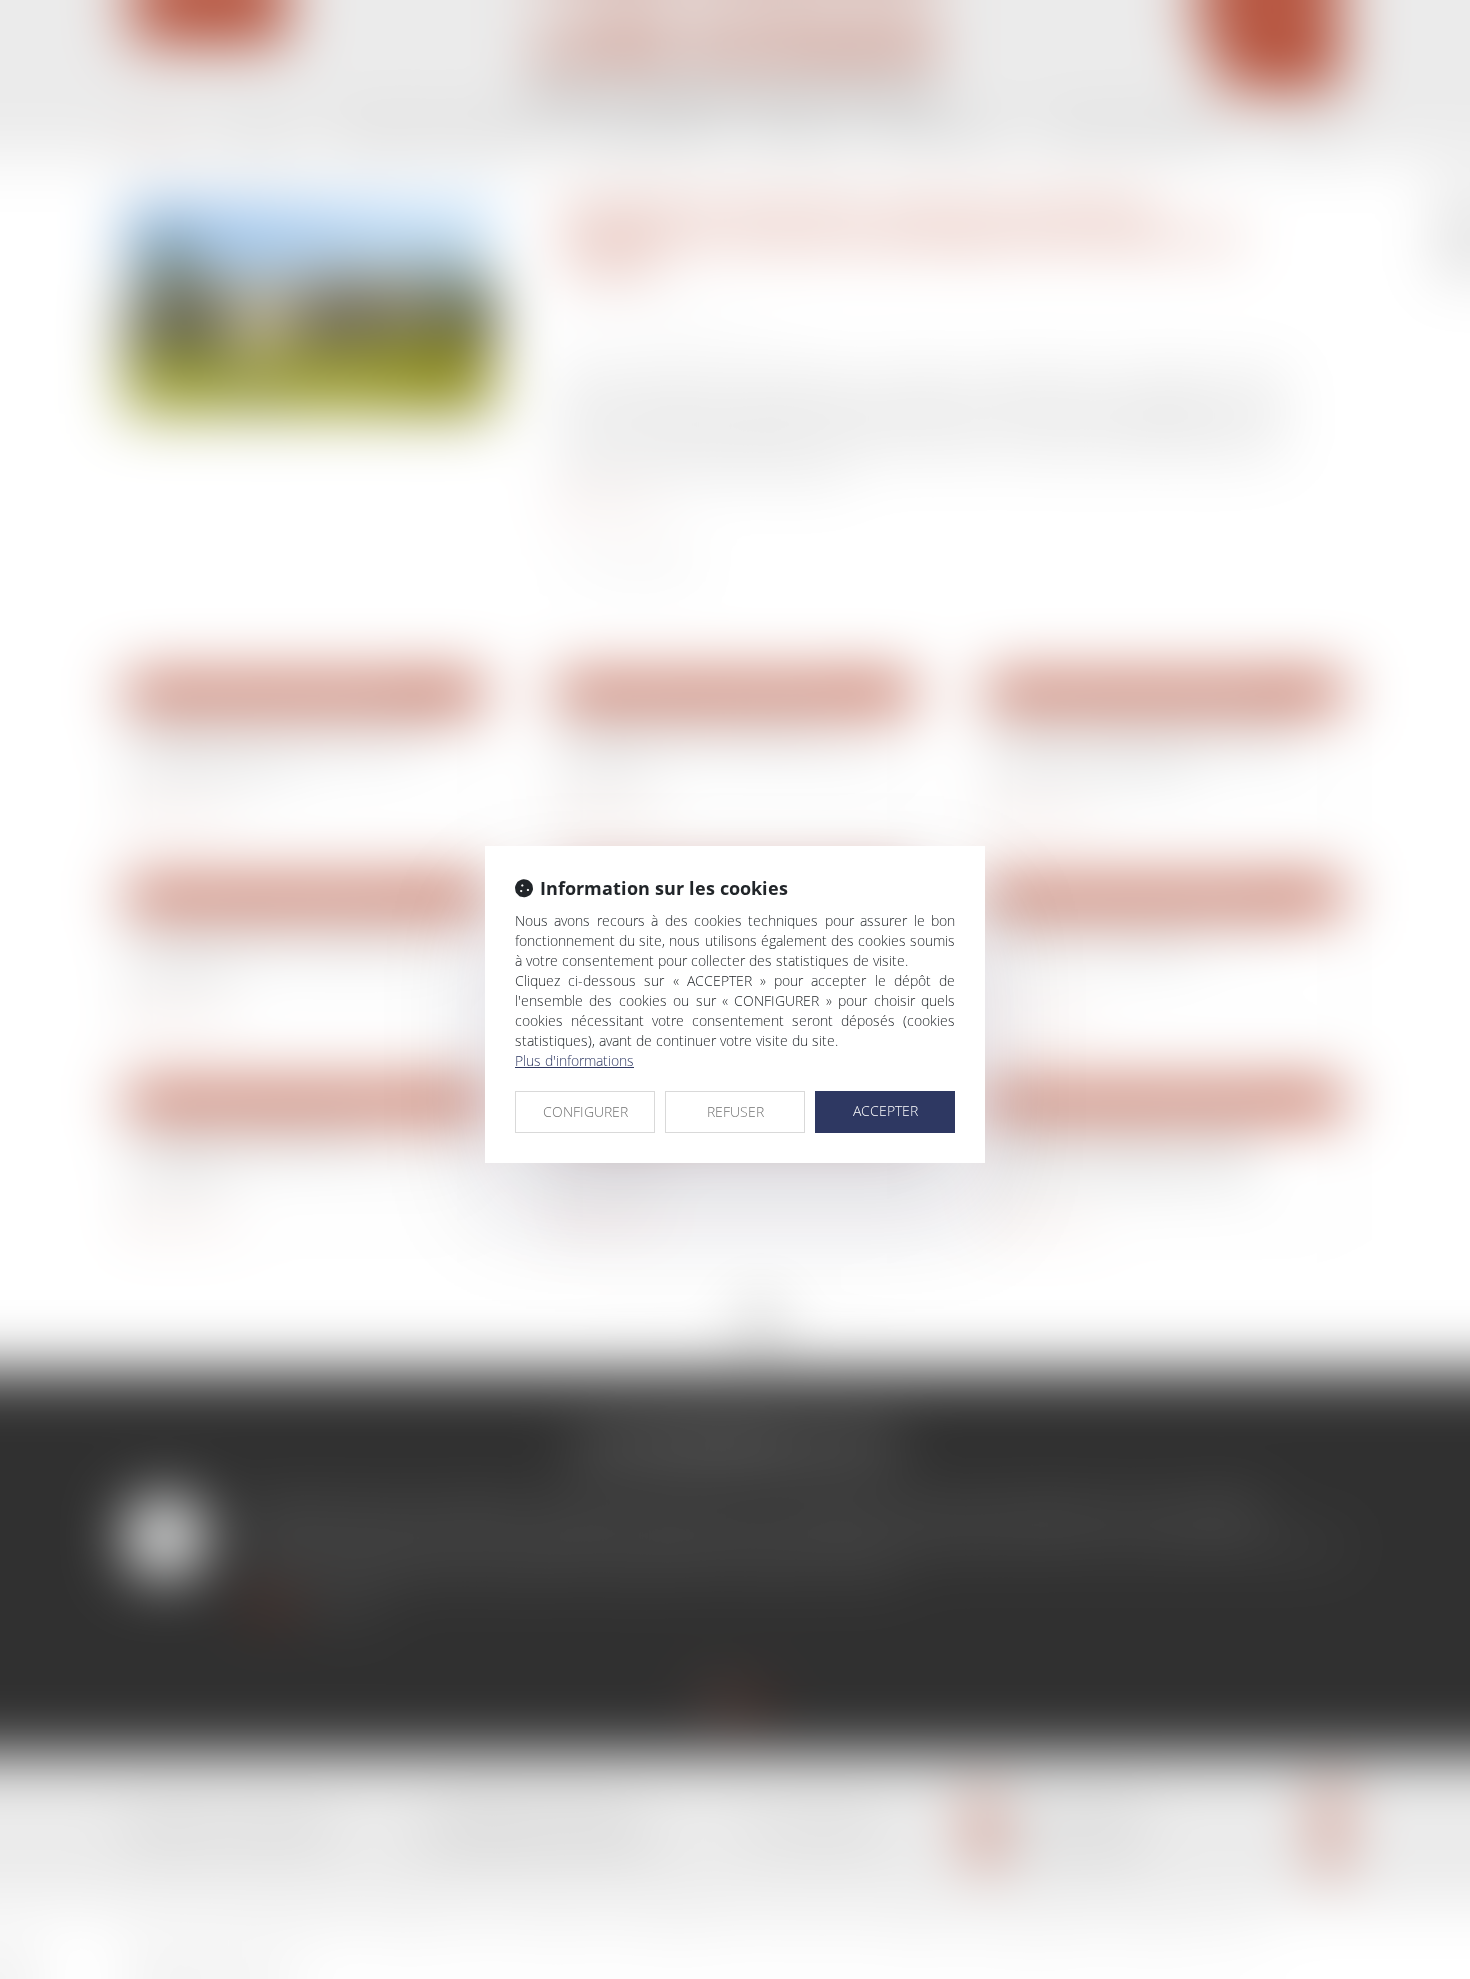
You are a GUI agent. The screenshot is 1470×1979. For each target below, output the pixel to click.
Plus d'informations (574, 1060)
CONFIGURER (585, 1111)
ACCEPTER (885, 1110)
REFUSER (735, 1111)
